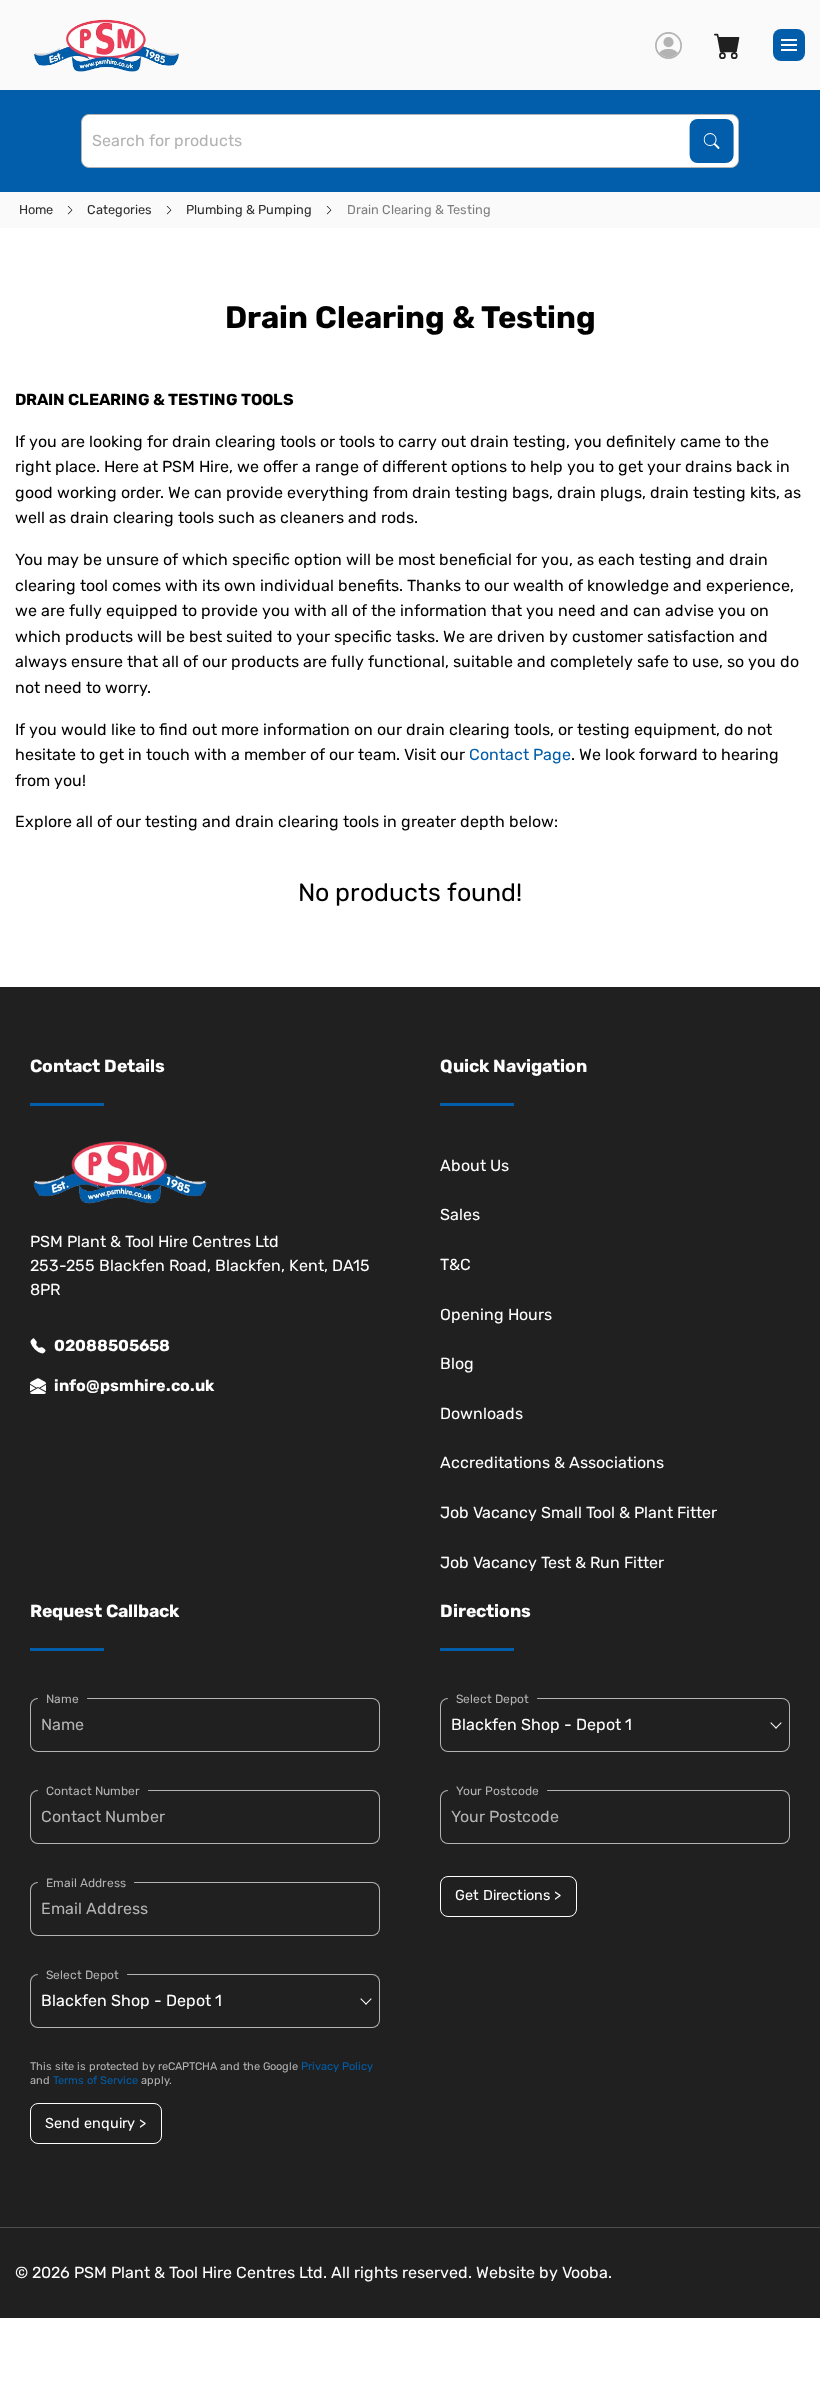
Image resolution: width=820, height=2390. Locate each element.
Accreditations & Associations (552, 1462)
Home (36, 209)
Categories (119, 209)
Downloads (481, 1413)
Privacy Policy (337, 2066)
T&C (455, 1264)
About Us (474, 1165)
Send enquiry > (95, 2123)
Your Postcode (497, 1791)
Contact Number (93, 1791)
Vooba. (587, 2272)
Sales (460, 1214)
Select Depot (82, 1975)
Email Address (86, 1883)
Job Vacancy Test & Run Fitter (552, 1562)
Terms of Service (95, 2080)
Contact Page (520, 754)
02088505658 (112, 1345)
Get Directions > (508, 1895)
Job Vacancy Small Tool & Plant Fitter (578, 1512)
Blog (457, 1363)
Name (62, 1699)
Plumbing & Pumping (249, 209)
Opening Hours (496, 1314)
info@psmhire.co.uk (134, 1385)
